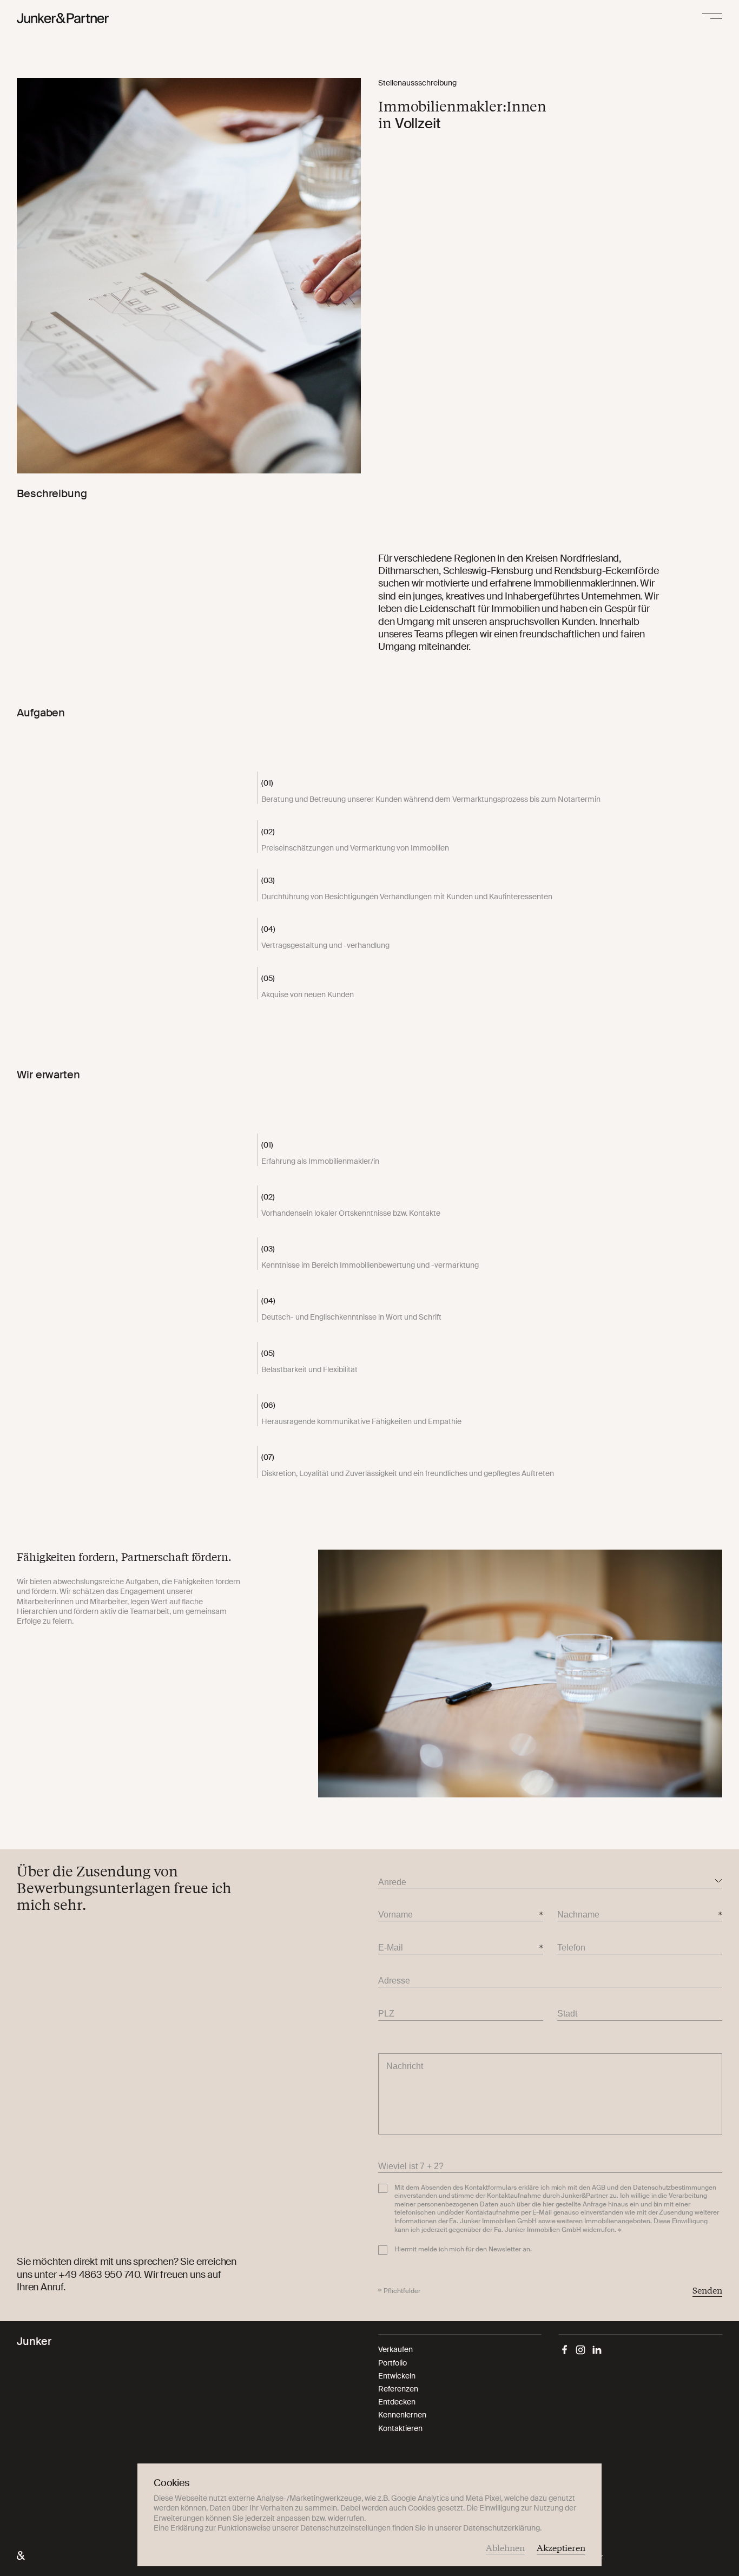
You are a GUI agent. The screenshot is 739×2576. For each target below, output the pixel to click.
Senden (707, 2290)
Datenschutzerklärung (502, 2528)
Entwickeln (397, 2376)
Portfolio (392, 2363)
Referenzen (398, 2389)
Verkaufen (395, 2349)
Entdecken (397, 2402)
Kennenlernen (402, 2415)
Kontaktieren (400, 2428)
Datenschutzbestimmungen (675, 2188)
